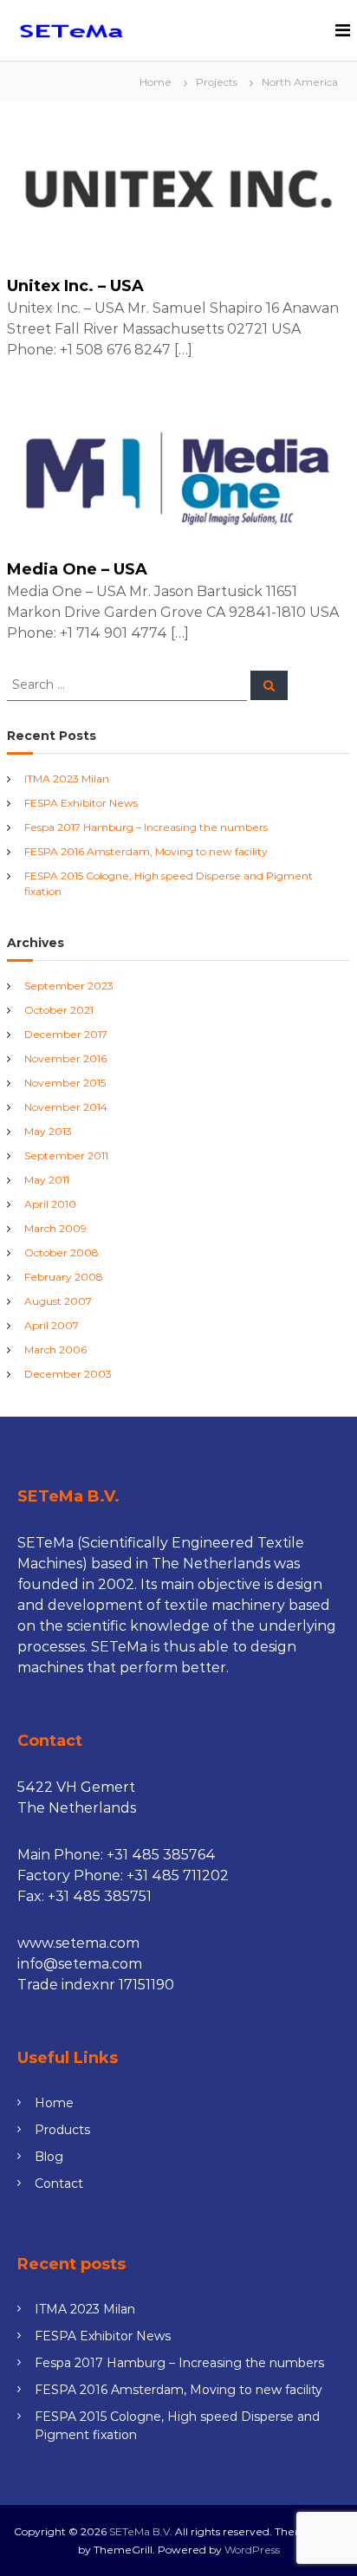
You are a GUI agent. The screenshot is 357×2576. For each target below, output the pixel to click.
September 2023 (69, 986)
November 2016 (65, 1058)
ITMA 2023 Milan (67, 779)
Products (62, 2130)
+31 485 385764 (161, 1855)
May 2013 (48, 1131)
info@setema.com (80, 1964)
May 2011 (47, 1180)
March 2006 (55, 1350)
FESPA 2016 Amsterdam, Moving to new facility (146, 851)
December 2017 (66, 1034)
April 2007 (52, 1325)
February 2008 (64, 1277)
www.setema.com (78, 1943)
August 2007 (58, 1301)
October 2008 (62, 1252)
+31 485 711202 (178, 1875)
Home (54, 2103)
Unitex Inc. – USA (75, 286)
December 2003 (68, 1374)
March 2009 (55, 1228)
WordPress (252, 2550)
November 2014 (66, 1107)
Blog (49, 2157)
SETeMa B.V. (141, 2531)
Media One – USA (77, 569)
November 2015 (65, 1083)
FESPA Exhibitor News (81, 803)
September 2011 (66, 1155)
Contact (59, 2183)
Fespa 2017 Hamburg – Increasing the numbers (146, 827)
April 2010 (50, 1204)
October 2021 (59, 1010)
